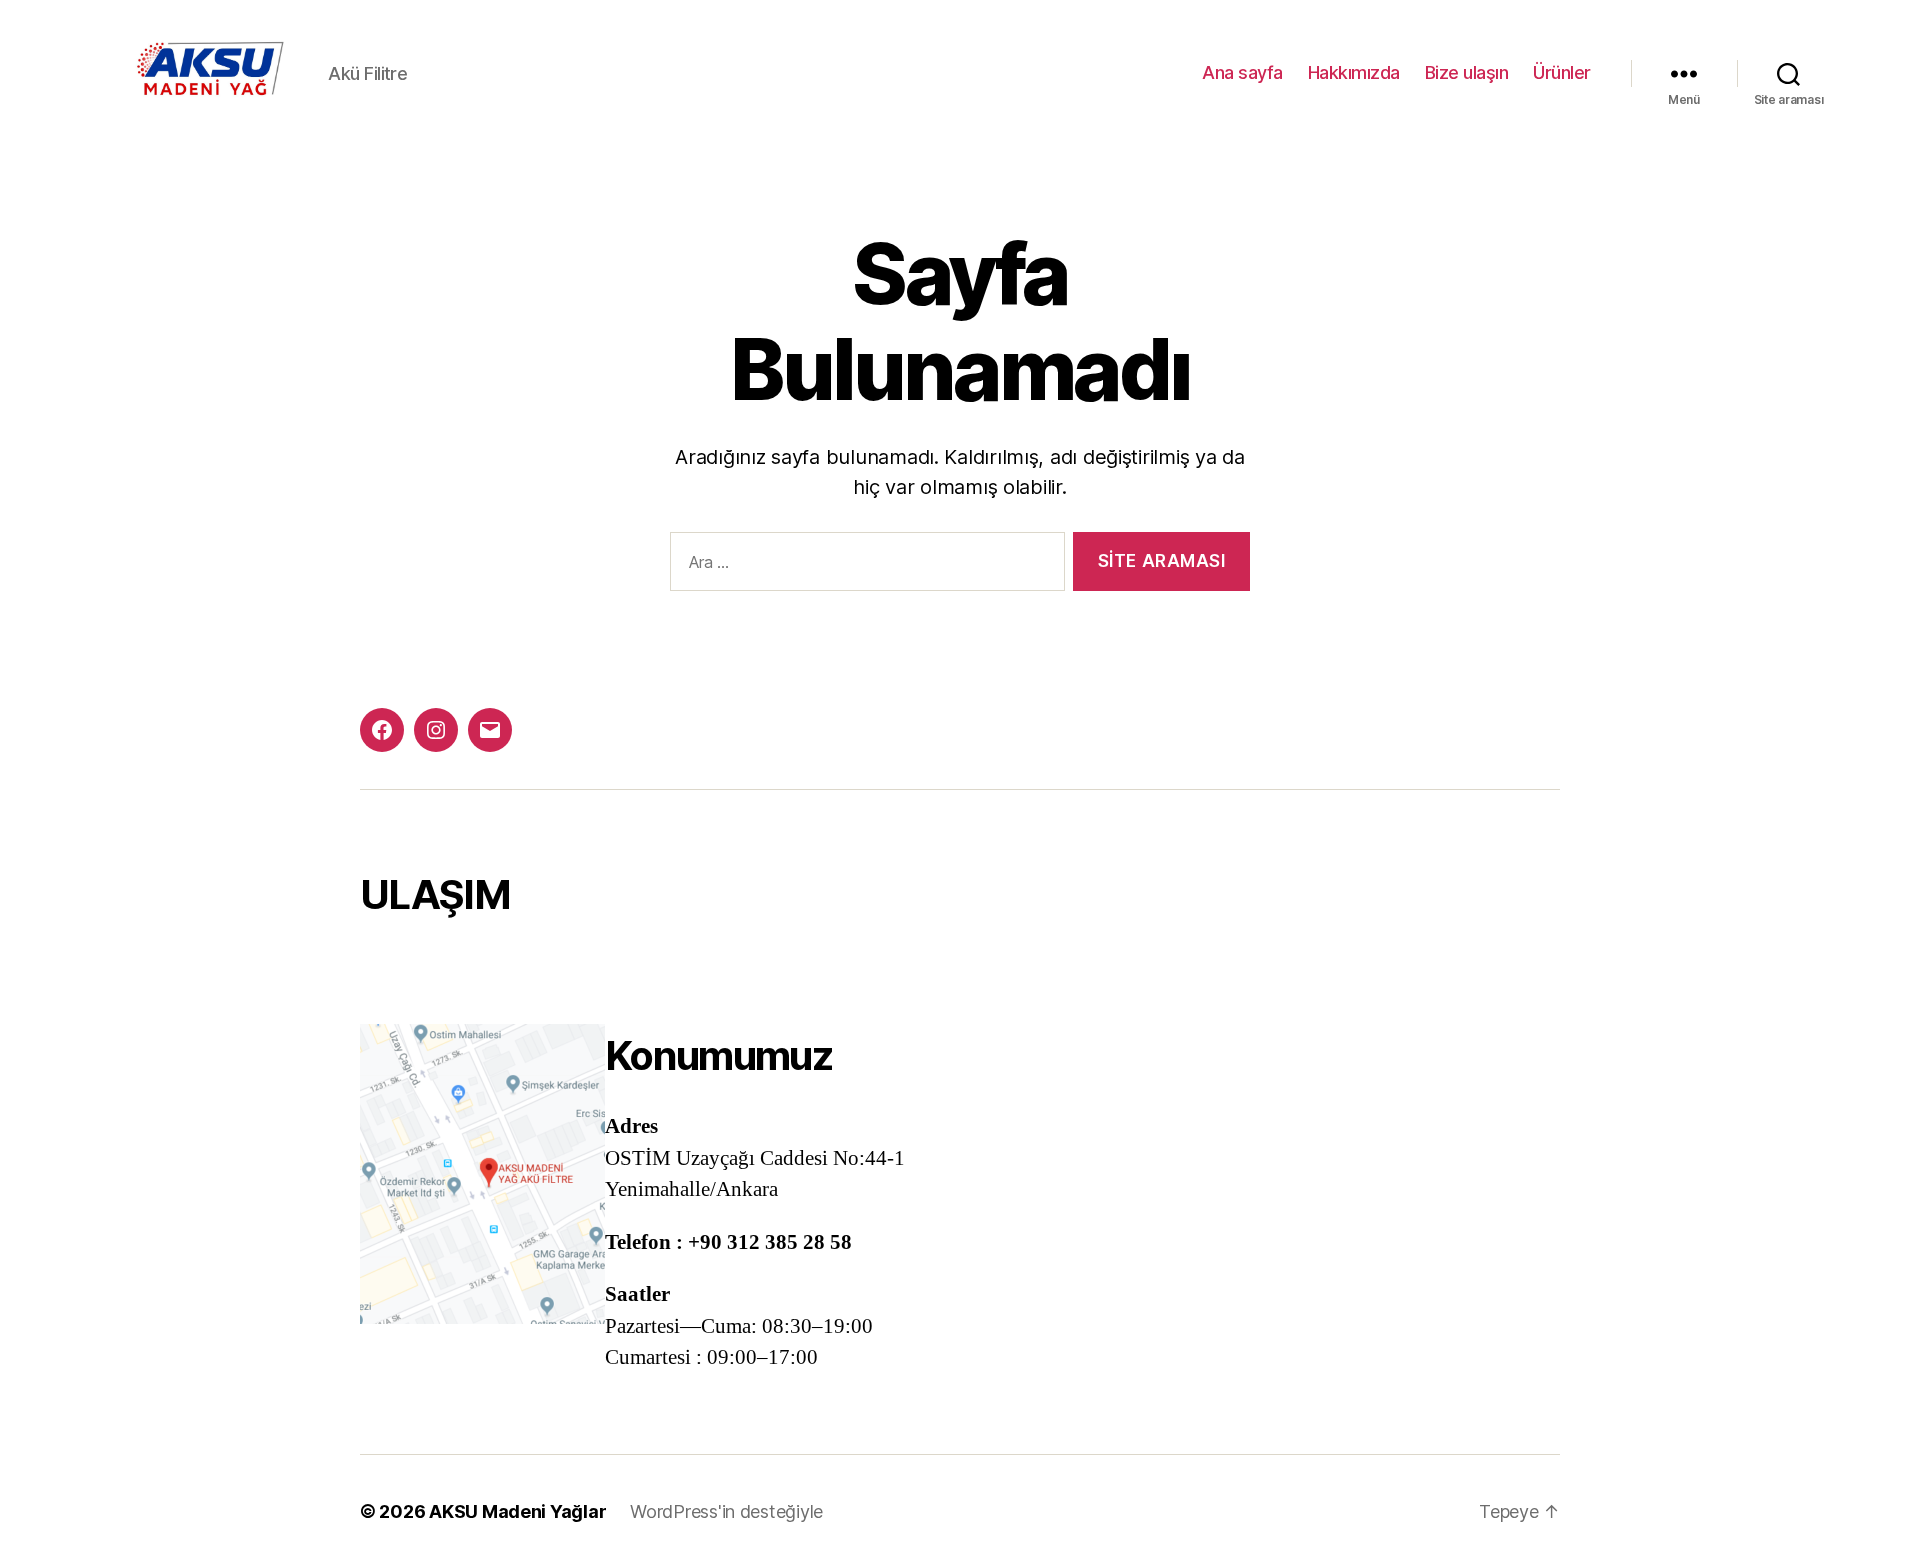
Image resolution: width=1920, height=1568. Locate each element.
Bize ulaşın (1467, 72)
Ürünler (1562, 72)
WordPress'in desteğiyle (726, 1511)
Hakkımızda (1354, 72)
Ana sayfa (1242, 72)
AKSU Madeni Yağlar (517, 1511)
